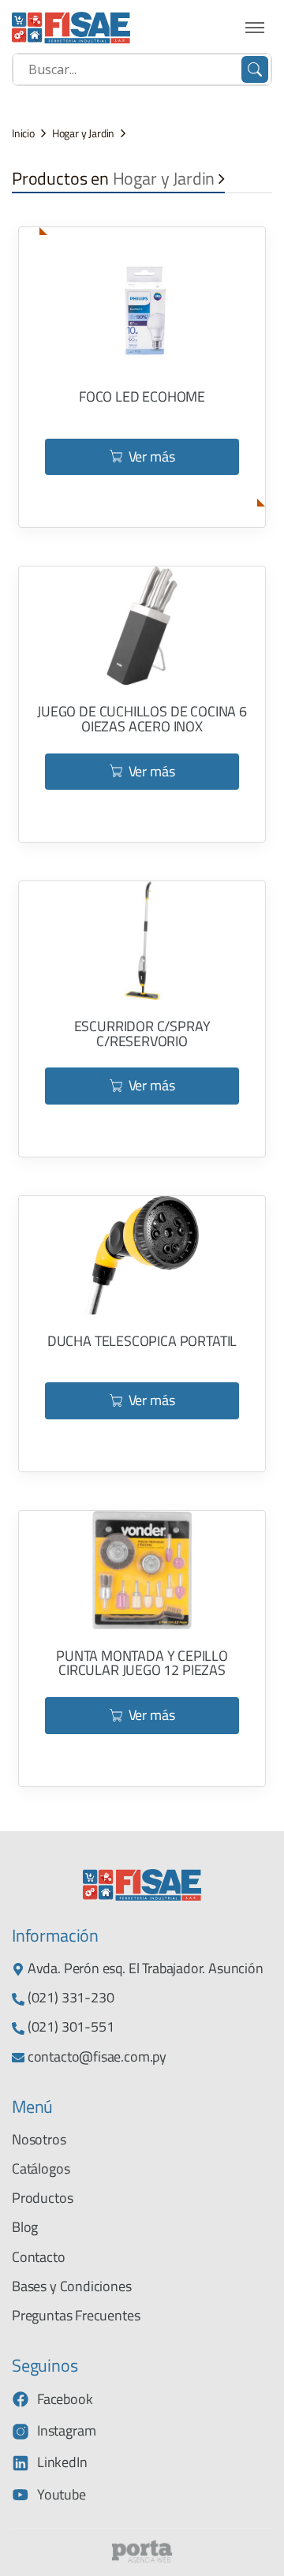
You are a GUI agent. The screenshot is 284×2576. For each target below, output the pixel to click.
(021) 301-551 (69, 2026)
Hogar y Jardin (83, 133)
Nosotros (39, 2139)
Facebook (65, 2399)
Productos (42, 2198)
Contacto (39, 2257)
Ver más (152, 456)
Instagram (66, 2430)
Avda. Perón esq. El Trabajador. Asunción (144, 1968)
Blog (25, 2227)
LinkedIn (62, 2462)
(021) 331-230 (69, 1997)
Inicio (23, 133)
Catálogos (41, 2168)
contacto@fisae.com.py (95, 2056)
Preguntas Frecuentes (76, 2315)
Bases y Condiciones (72, 2286)
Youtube (62, 2494)
